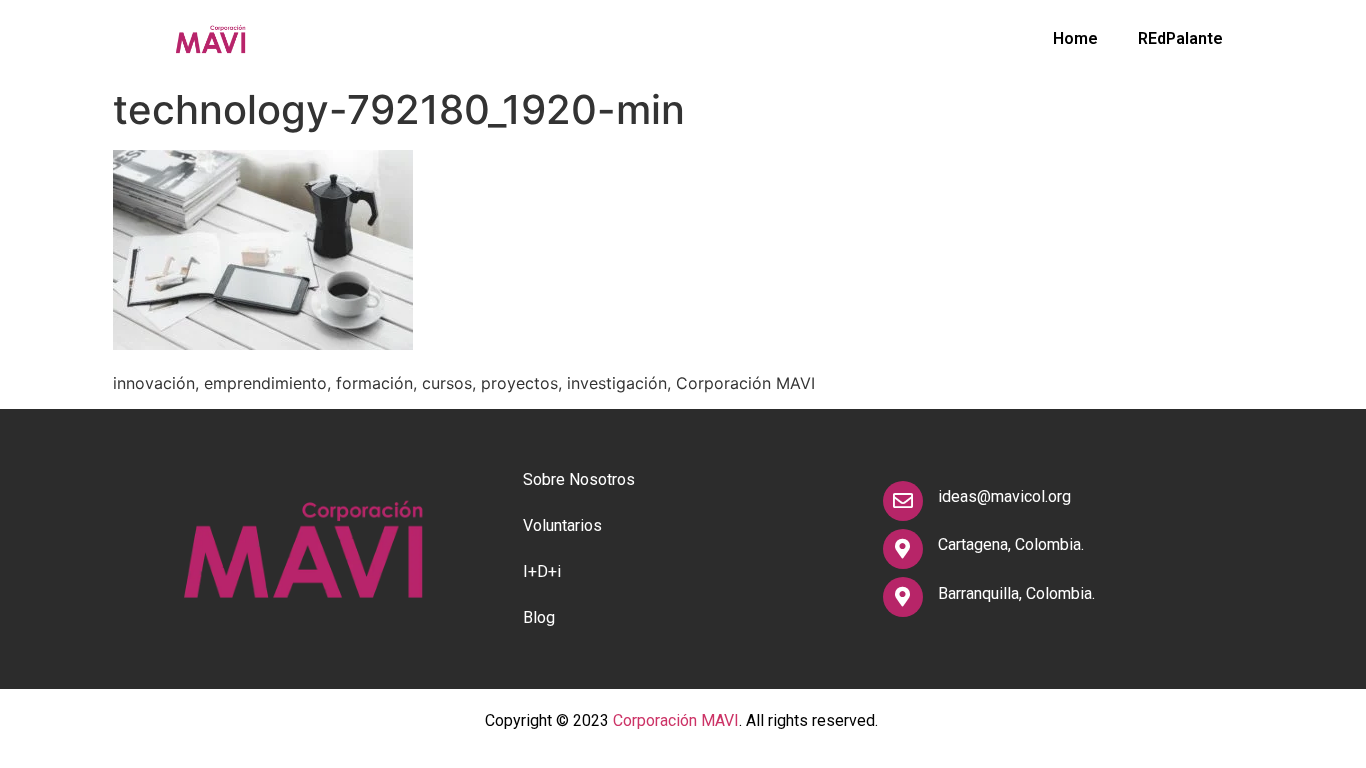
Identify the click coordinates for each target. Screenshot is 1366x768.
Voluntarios (562, 525)
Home (1075, 38)
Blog (539, 617)
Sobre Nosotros (579, 479)
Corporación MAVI (676, 720)
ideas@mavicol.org (1004, 496)
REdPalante (1180, 38)
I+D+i (542, 571)
